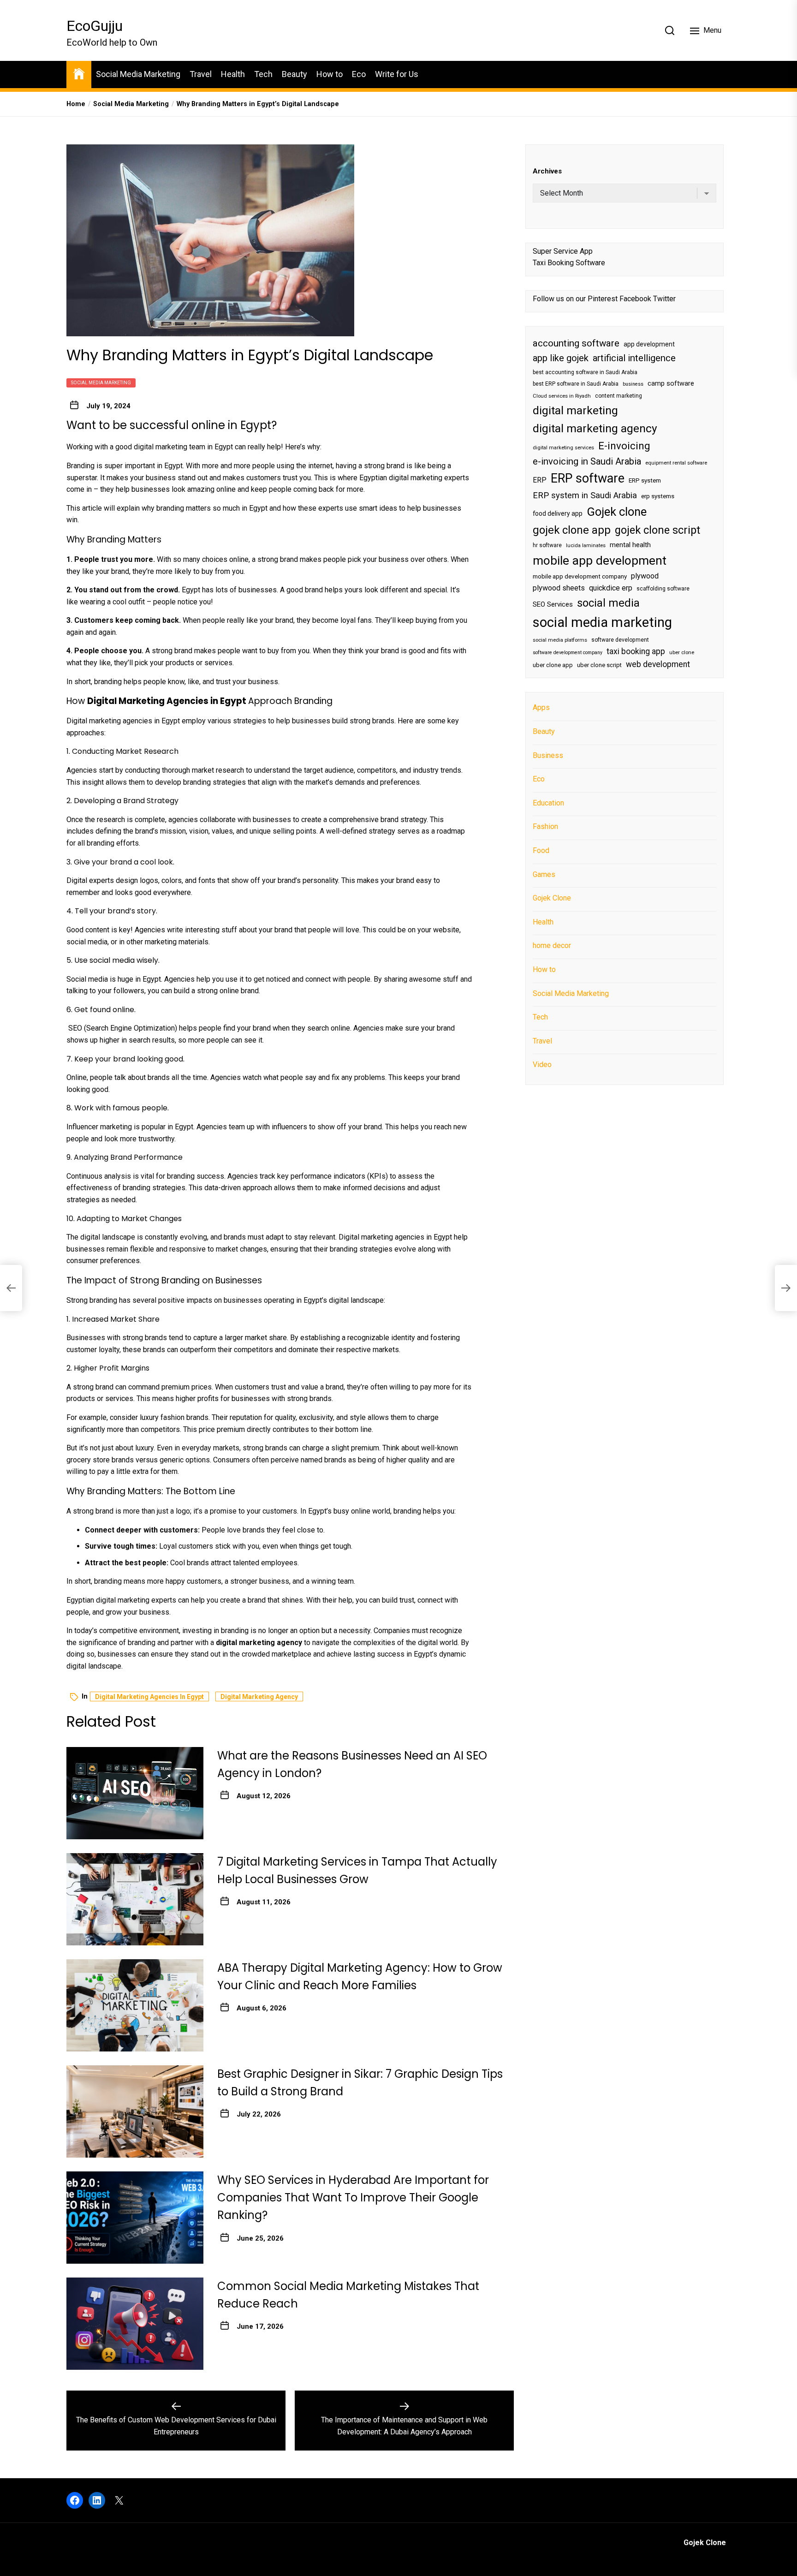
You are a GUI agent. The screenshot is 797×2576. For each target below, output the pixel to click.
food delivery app (558, 513)
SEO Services (553, 604)
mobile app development (600, 561)
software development (620, 639)
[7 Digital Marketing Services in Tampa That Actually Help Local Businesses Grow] (135, 1899)
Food (541, 850)
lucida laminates (586, 546)
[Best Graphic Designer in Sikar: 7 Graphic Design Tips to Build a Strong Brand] (135, 2111)
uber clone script (599, 665)
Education (548, 803)
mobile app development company (580, 576)
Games (544, 874)
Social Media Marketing (138, 74)
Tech (263, 74)
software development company (568, 653)
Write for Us (397, 74)
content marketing (619, 396)
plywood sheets (559, 588)
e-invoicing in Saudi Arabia (587, 461)
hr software (547, 545)
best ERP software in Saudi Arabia (576, 384)
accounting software (576, 343)
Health (233, 74)
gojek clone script (657, 530)
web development (658, 664)
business (633, 384)
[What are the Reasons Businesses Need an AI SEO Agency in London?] (135, 1793)
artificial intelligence (634, 358)
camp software (671, 384)
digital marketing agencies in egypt (149, 1697)
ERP (540, 480)
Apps (541, 707)
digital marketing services (563, 447)
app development (649, 344)
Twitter (664, 299)
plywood (645, 576)
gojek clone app (572, 530)
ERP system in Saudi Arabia (585, 495)
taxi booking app (636, 651)
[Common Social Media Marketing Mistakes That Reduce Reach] (135, 2324)
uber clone (682, 653)
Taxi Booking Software (569, 263)
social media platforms (560, 640)
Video (542, 1064)
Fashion (545, 826)
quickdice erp (611, 588)
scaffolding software (663, 589)
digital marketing (575, 410)
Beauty (294, 74)
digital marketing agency (259, 1697)
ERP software (588, 478)
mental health (630, 545)
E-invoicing (624, 445)
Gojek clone (617, 512)
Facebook (635, 299)
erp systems (658, 496)
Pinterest (603, 299)
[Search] (670, 30)
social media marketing (602, 622)
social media (608, 602)
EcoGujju (95, 26)
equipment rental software (676, 463)
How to (330, 74)
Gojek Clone (552, 898)
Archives (547, 171)
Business (548, 755)
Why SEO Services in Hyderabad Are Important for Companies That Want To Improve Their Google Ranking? (353, 2198)
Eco (359, 74)
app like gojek (561, 358)
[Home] (79, 73)
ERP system (645, 480)
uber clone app (553, 665)
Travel (201, 74)
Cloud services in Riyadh (562, 396)
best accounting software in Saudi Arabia (585, 372)
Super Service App (563, 251)
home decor (552, 945)
